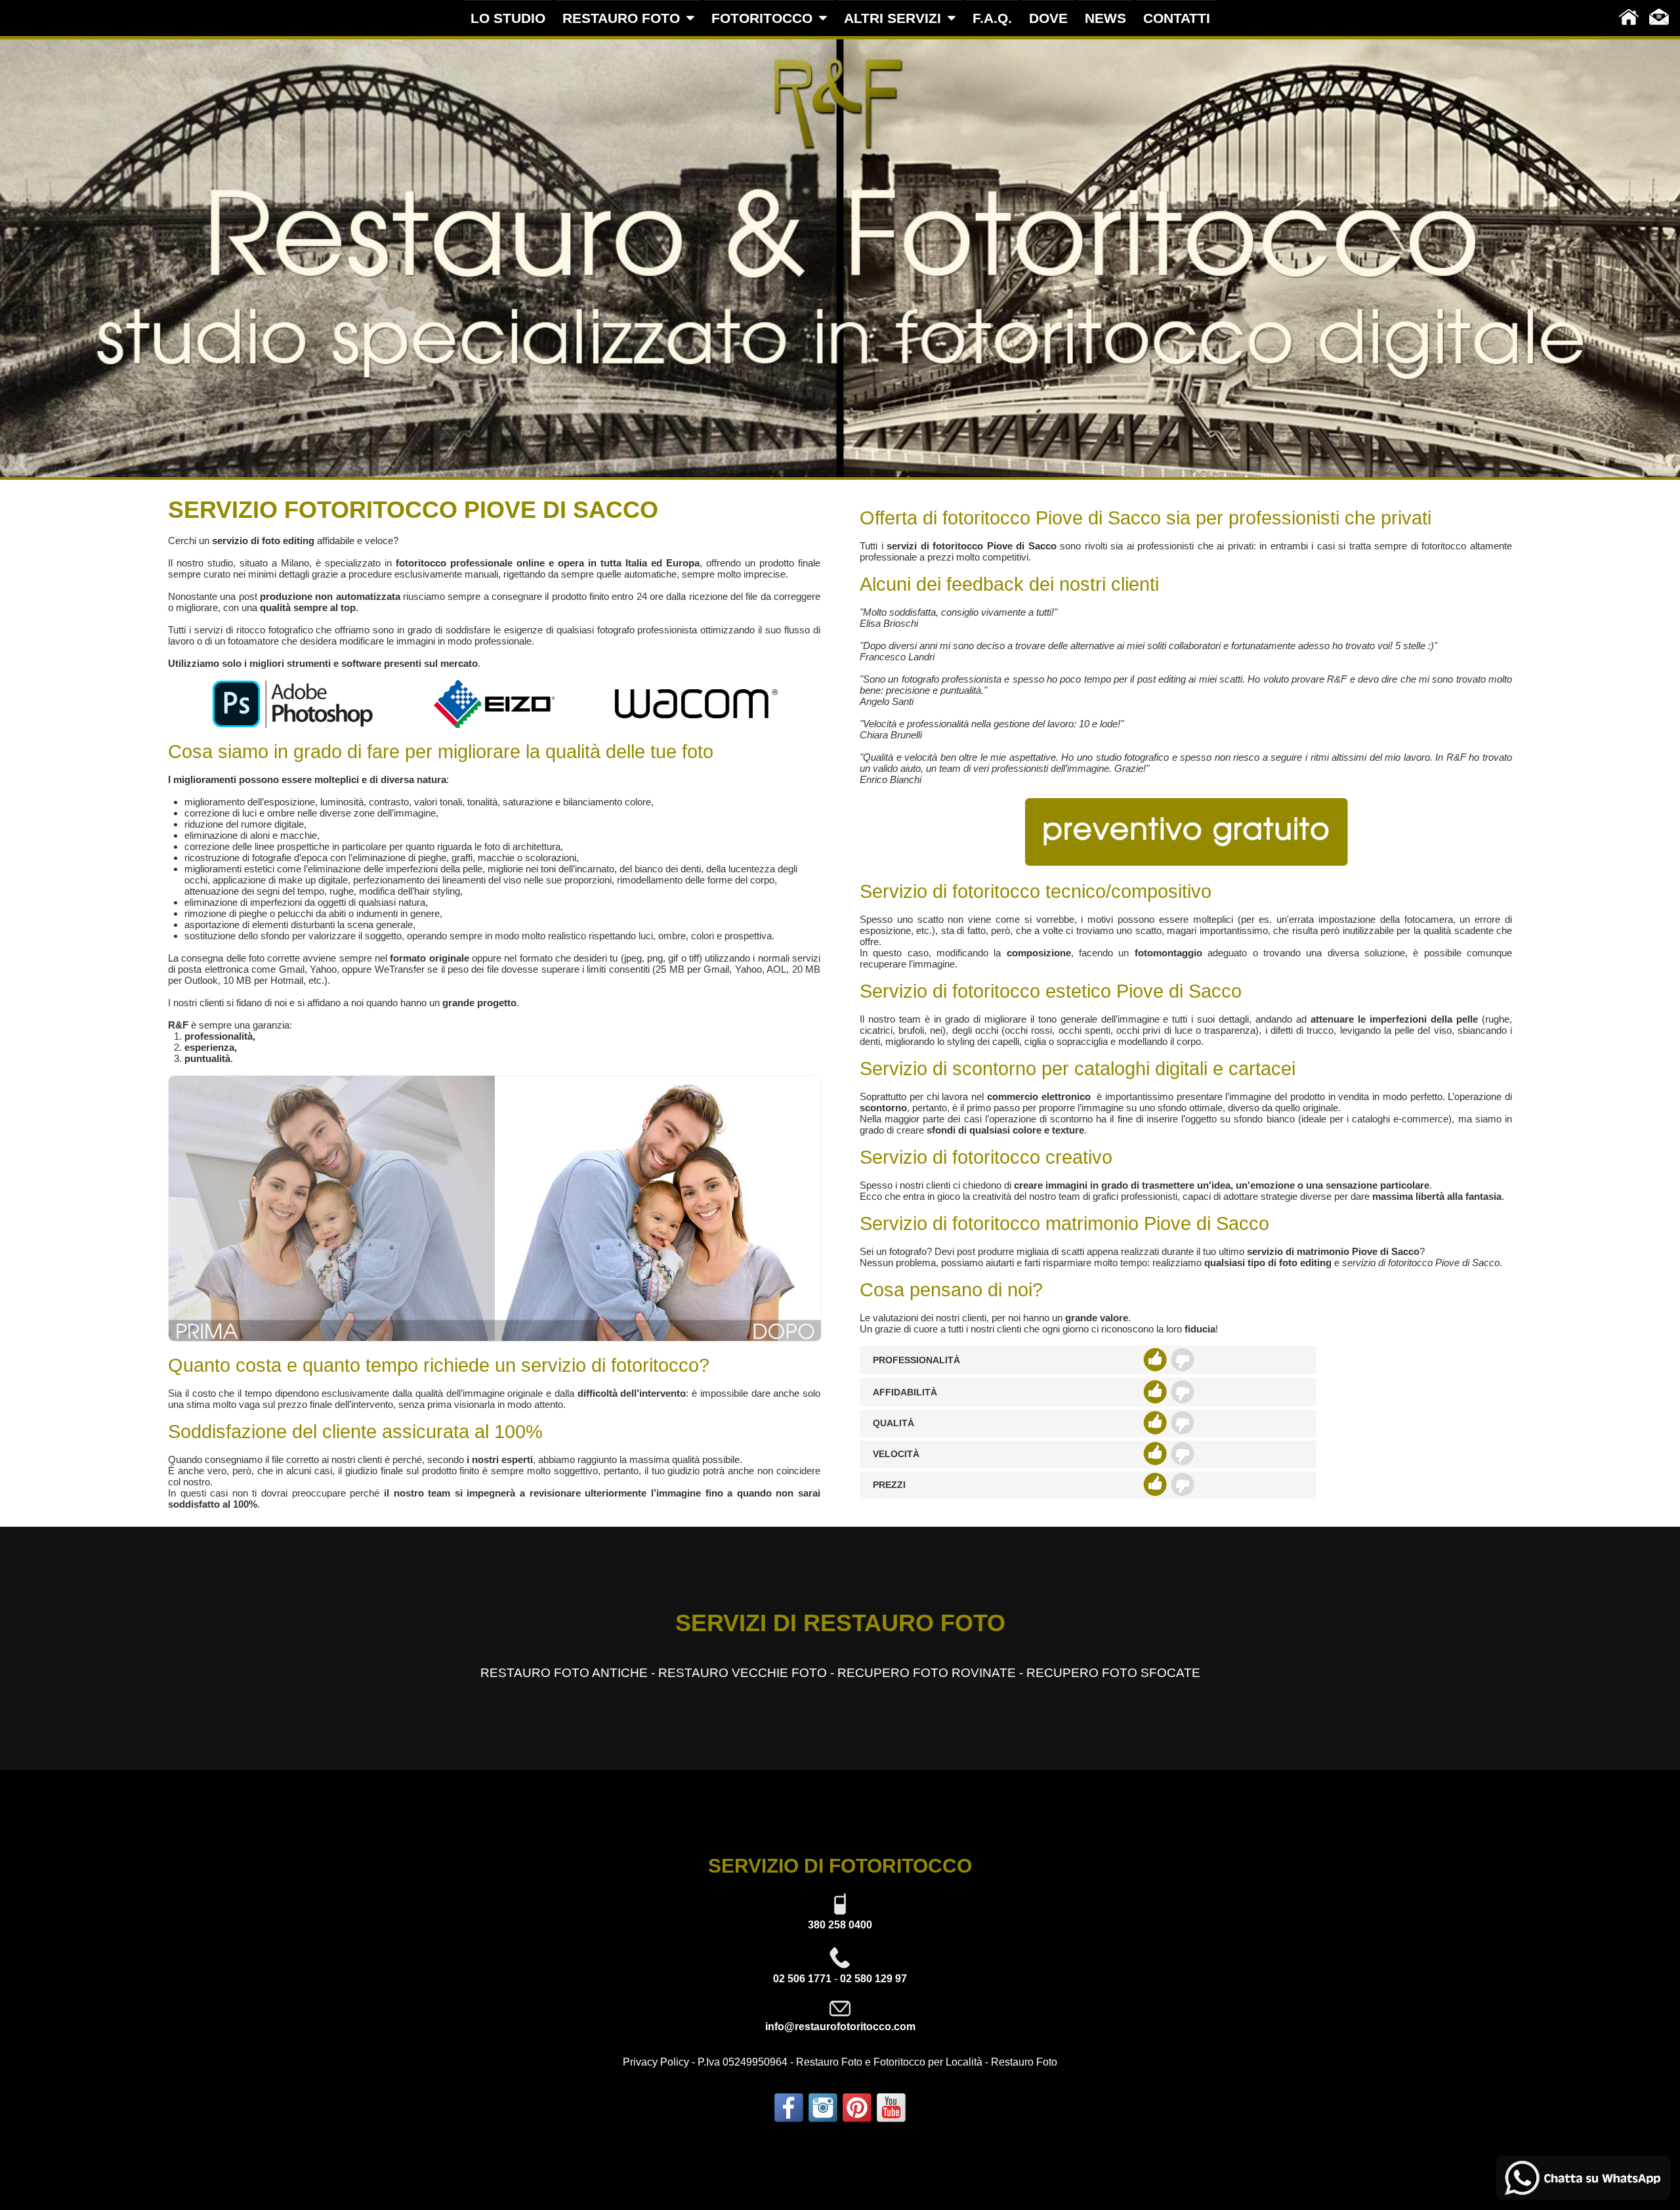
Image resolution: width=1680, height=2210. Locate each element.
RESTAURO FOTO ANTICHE (564, 1673)
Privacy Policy (656, 2062)
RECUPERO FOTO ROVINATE (927, 1673)
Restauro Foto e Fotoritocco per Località (889, 2062)
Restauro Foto (1024, 2062)
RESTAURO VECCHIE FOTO (743, 1673)
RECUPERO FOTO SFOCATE (1113, 1673)
